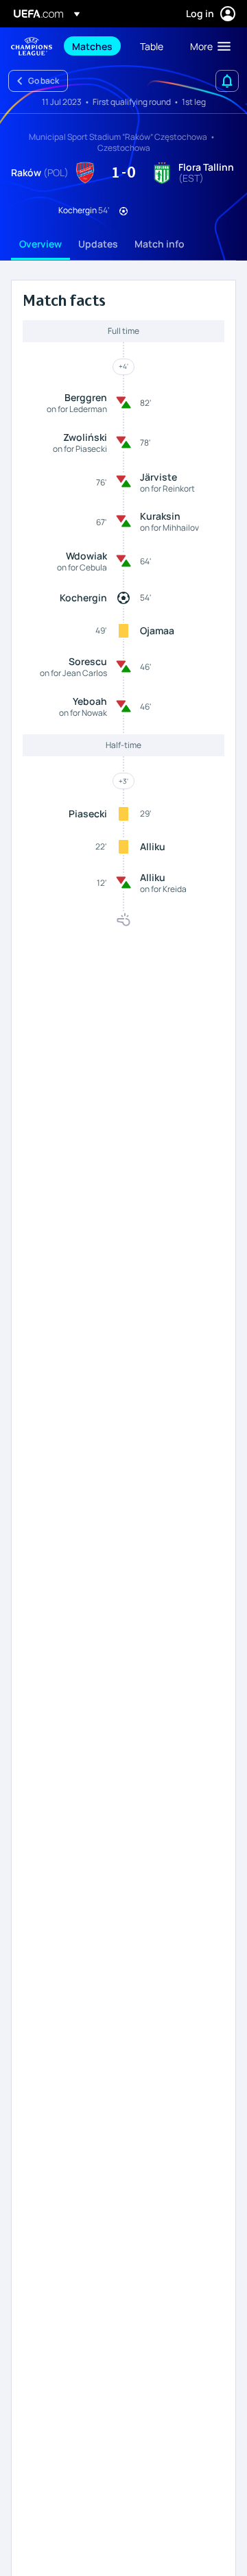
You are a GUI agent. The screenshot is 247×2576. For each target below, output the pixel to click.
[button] (207, 46)
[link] (92, 46)
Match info (160, 244)
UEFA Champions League (32, 46)
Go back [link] (44, 81)
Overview (40, 244)
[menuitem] (94, 46)
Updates (98, 244)
